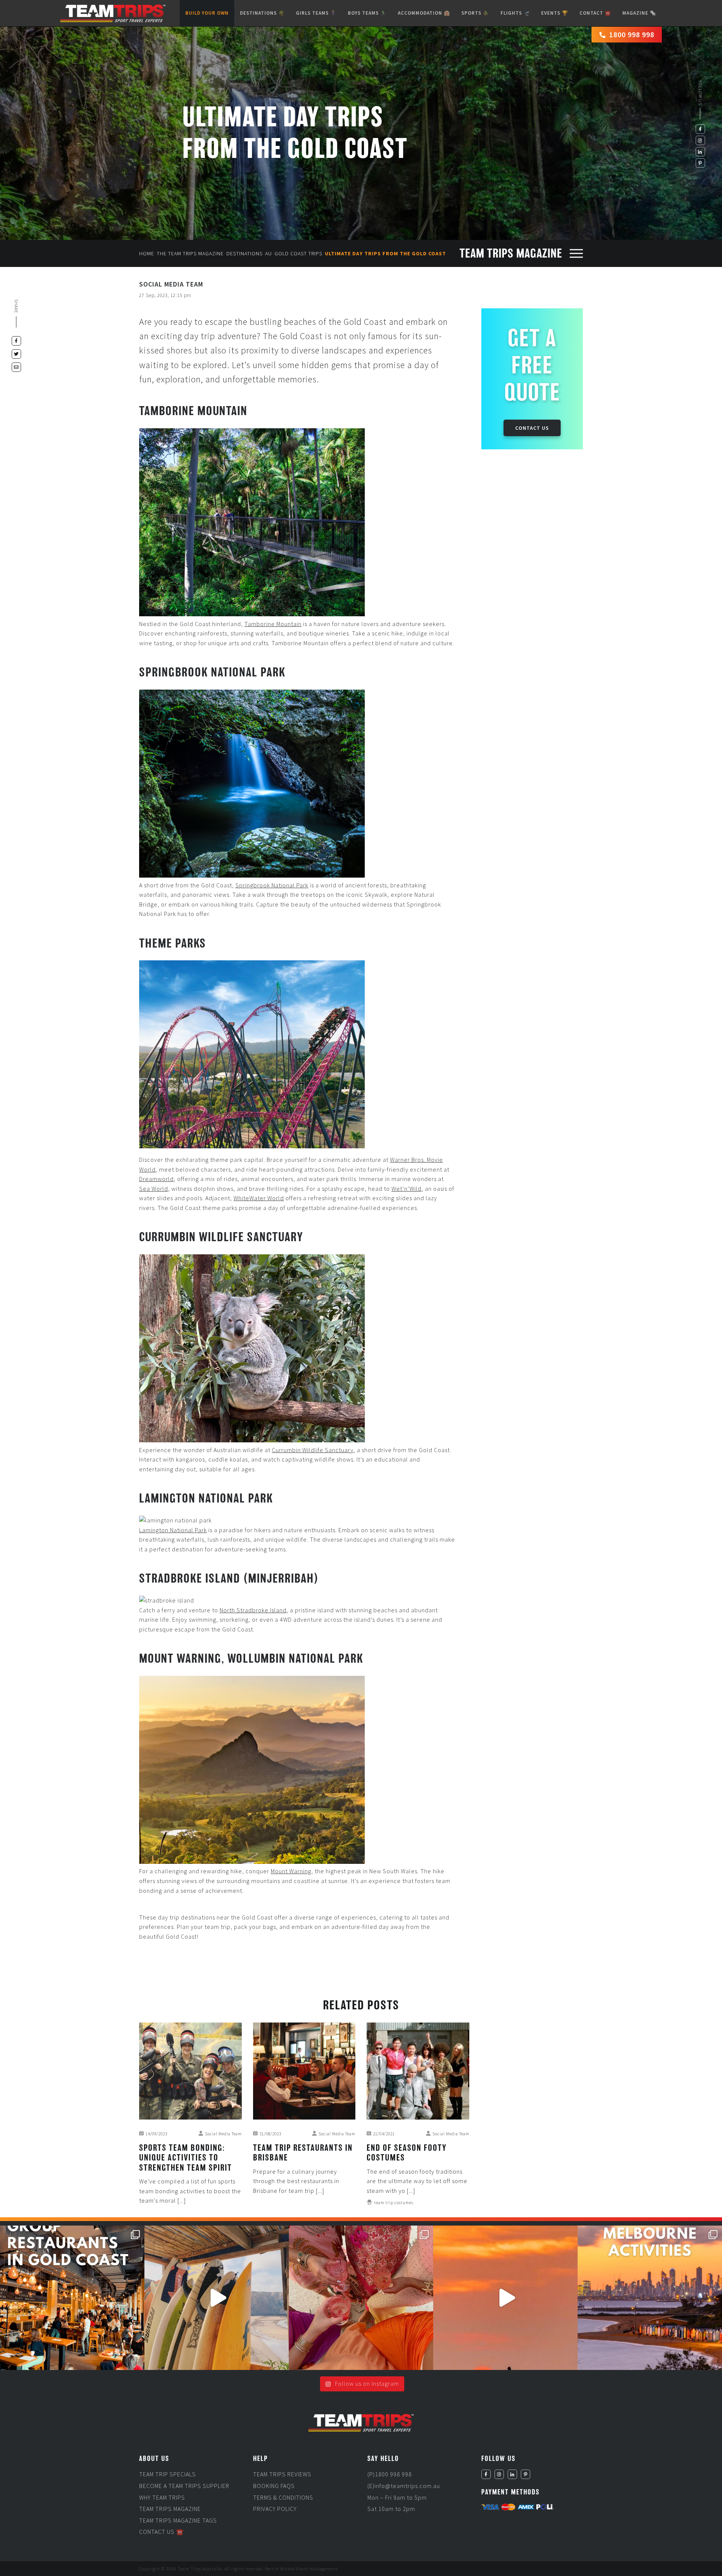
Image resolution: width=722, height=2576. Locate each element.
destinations (244, 253)
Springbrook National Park (272, 885)
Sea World (154, 1189)
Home (147, 253)
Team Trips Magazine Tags (178, 2520)
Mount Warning (291, 1871)
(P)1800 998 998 (390, 2474)
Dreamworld (156, 1179)
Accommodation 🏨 (424, 13)
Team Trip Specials (168, 2474)
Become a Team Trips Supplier (184, 2486)
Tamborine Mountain (273, 624)
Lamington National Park (173, 1530)
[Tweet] (16, 354)
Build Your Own (207, 13)
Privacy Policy (275, 2509)
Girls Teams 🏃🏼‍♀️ (316, 13)
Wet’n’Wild (407, 1189)
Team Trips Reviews (282, 2474)
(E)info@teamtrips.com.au (404, 2486)
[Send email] (16, 367)
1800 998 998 (632, 34)
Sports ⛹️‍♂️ (475, 13)
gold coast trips (298, 253)
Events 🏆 (555, 13)
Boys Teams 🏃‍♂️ (367, 13)
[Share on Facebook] (16, 341)
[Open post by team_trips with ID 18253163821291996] (361, 2298)
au (268, 253)
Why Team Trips (162, 2497)
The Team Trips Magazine (190, 253)
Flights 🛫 (515, 13)
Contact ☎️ (595, 13)
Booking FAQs (274, 2486)
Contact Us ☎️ (162, 2532)
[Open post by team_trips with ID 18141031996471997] (505, 2298)
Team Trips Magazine (170, 2509)
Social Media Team (171, 284)
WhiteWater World (259, 1198)
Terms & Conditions (283, 2497)
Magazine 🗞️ (639, 13)
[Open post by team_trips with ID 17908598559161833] (650, 2298)
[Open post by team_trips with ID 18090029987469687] (72, 2298)
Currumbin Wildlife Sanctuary (313, 1450)
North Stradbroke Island (253, 1610)
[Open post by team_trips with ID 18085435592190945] (217, 2298)
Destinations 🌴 (262, 13)
